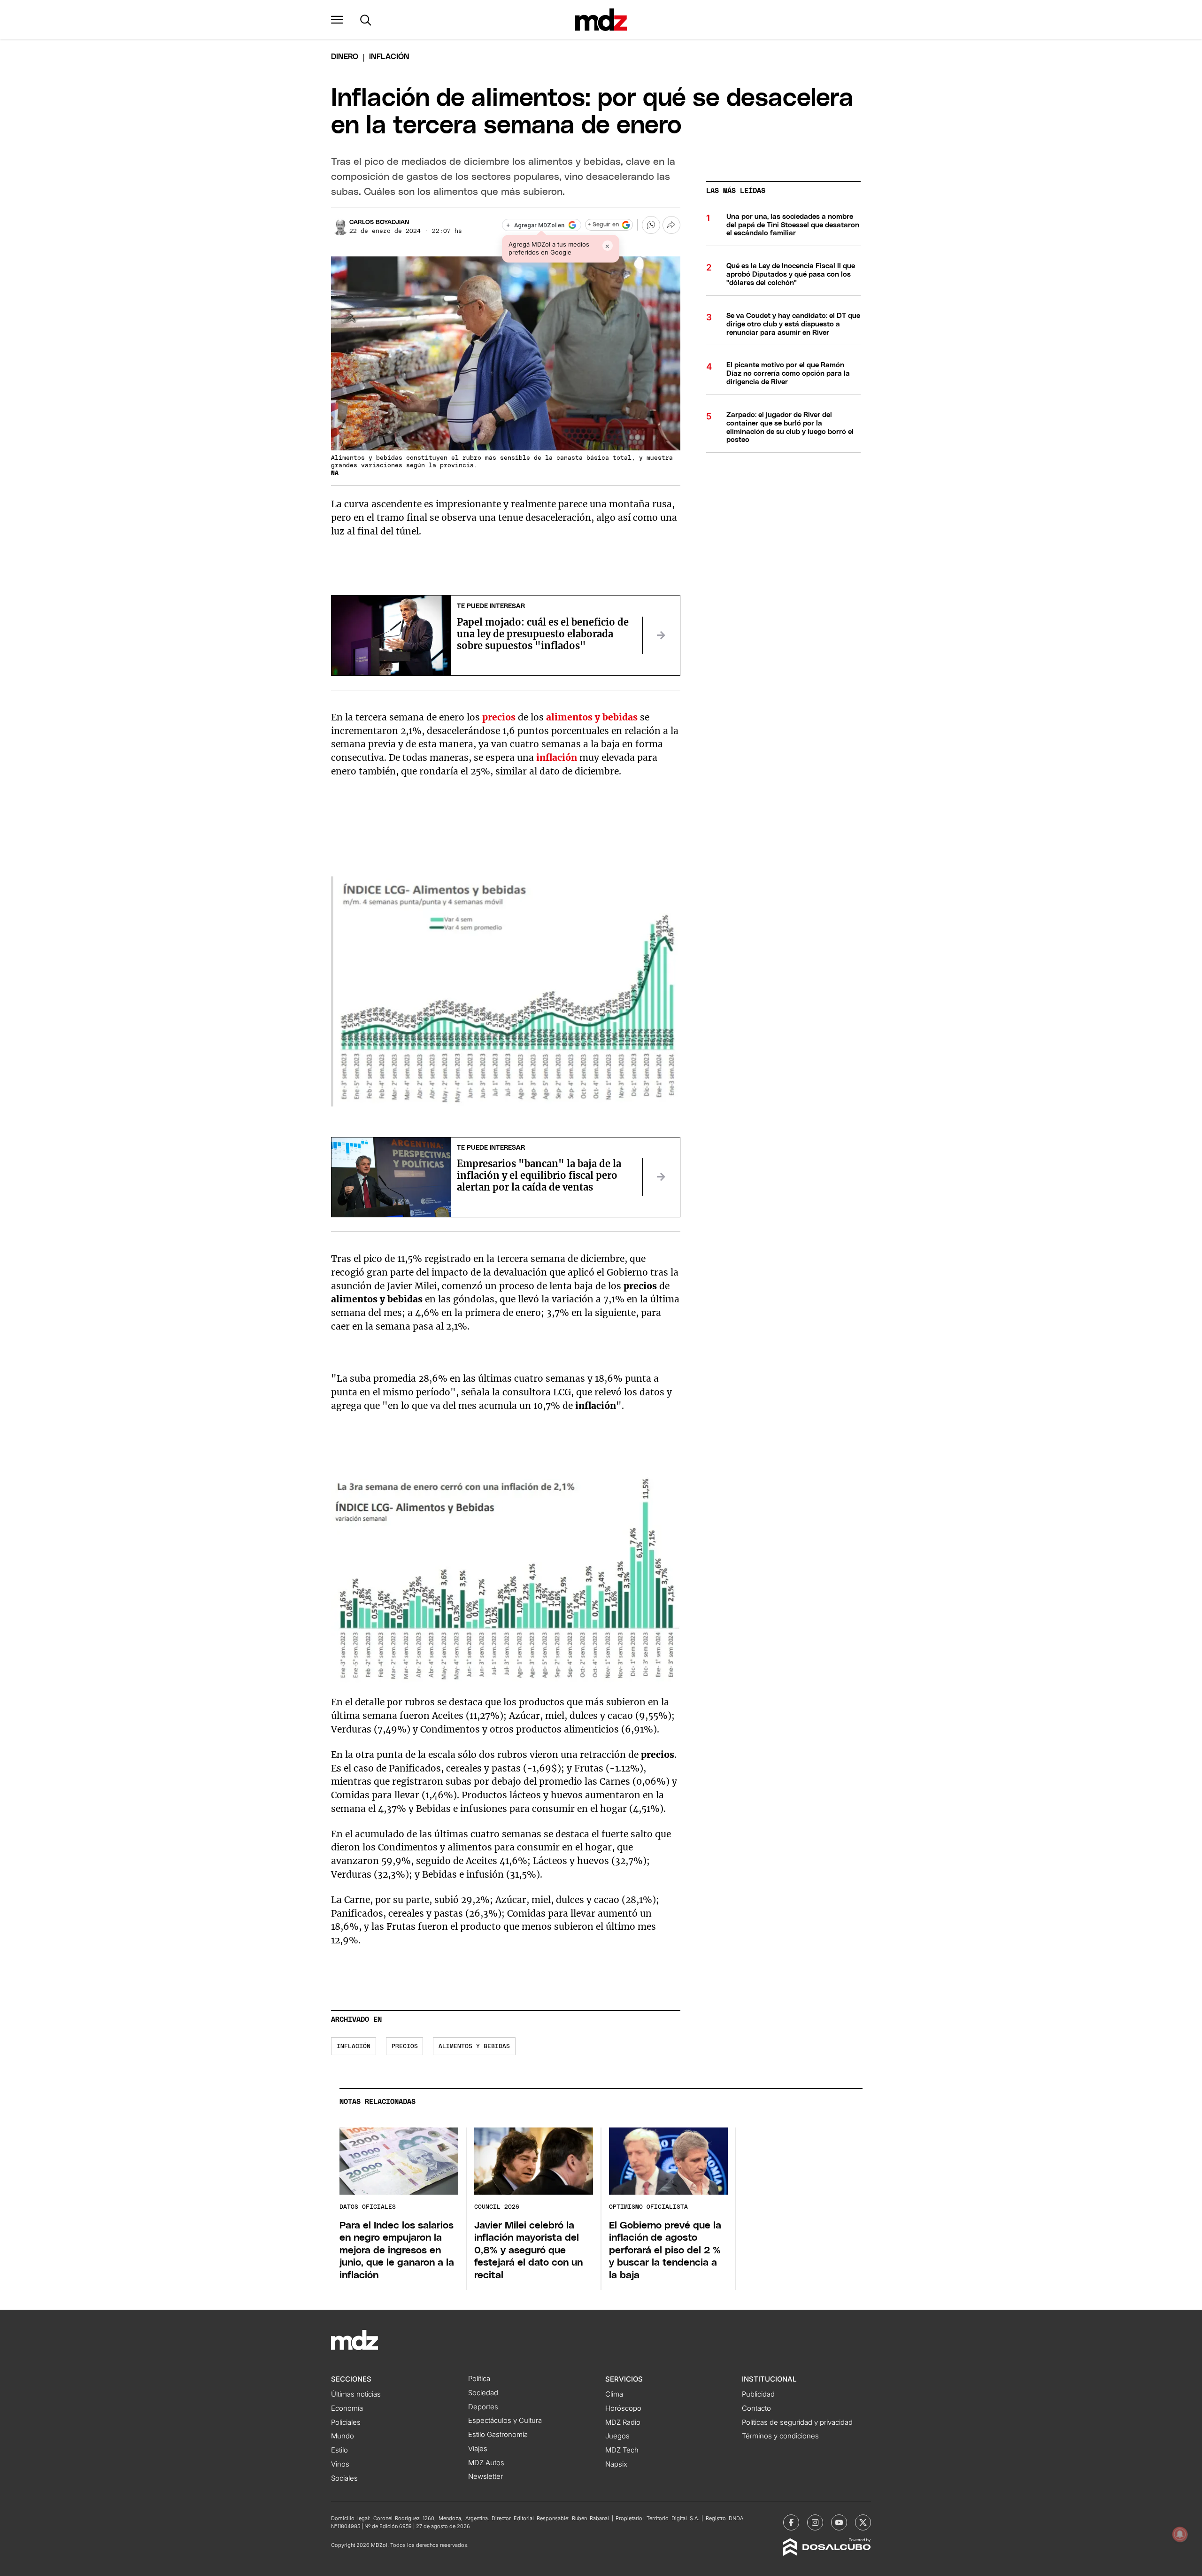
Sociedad (483, 2393)
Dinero (345, 57)
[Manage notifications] (1180, 2534)
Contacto (756, 2408)
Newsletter (485, 2476)
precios (405, 2046)
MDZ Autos (486, 2463)
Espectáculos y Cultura (505, 2421)
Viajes (478, 2449)
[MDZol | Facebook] (791, 2522)
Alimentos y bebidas (474, 2046)
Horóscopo (623, 2408)
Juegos (617, 2436)
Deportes (483, 2407)
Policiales (346, 2422)
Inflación (354, 2046)
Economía (347, 2408)
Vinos (340, 2464)
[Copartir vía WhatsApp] (651, 225)
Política (479, 2379)
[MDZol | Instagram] (815, 2522)
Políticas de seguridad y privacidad (797, 2422)
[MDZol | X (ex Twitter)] (863, 2522)
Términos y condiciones (780, 2436)
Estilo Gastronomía (498, 2435)
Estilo (339, 2450)
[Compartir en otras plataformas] (671, 225)
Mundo (343, 2436)
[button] (337, 20)
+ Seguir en (603, 225)
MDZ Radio (623, 2422)
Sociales (344, 2478)
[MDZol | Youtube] (839, 2522)
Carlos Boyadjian (379, 222)
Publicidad (758, 2394)
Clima (614, 2394)
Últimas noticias (356, 2394)
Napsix (616, 2464)
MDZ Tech (622, 2450)
